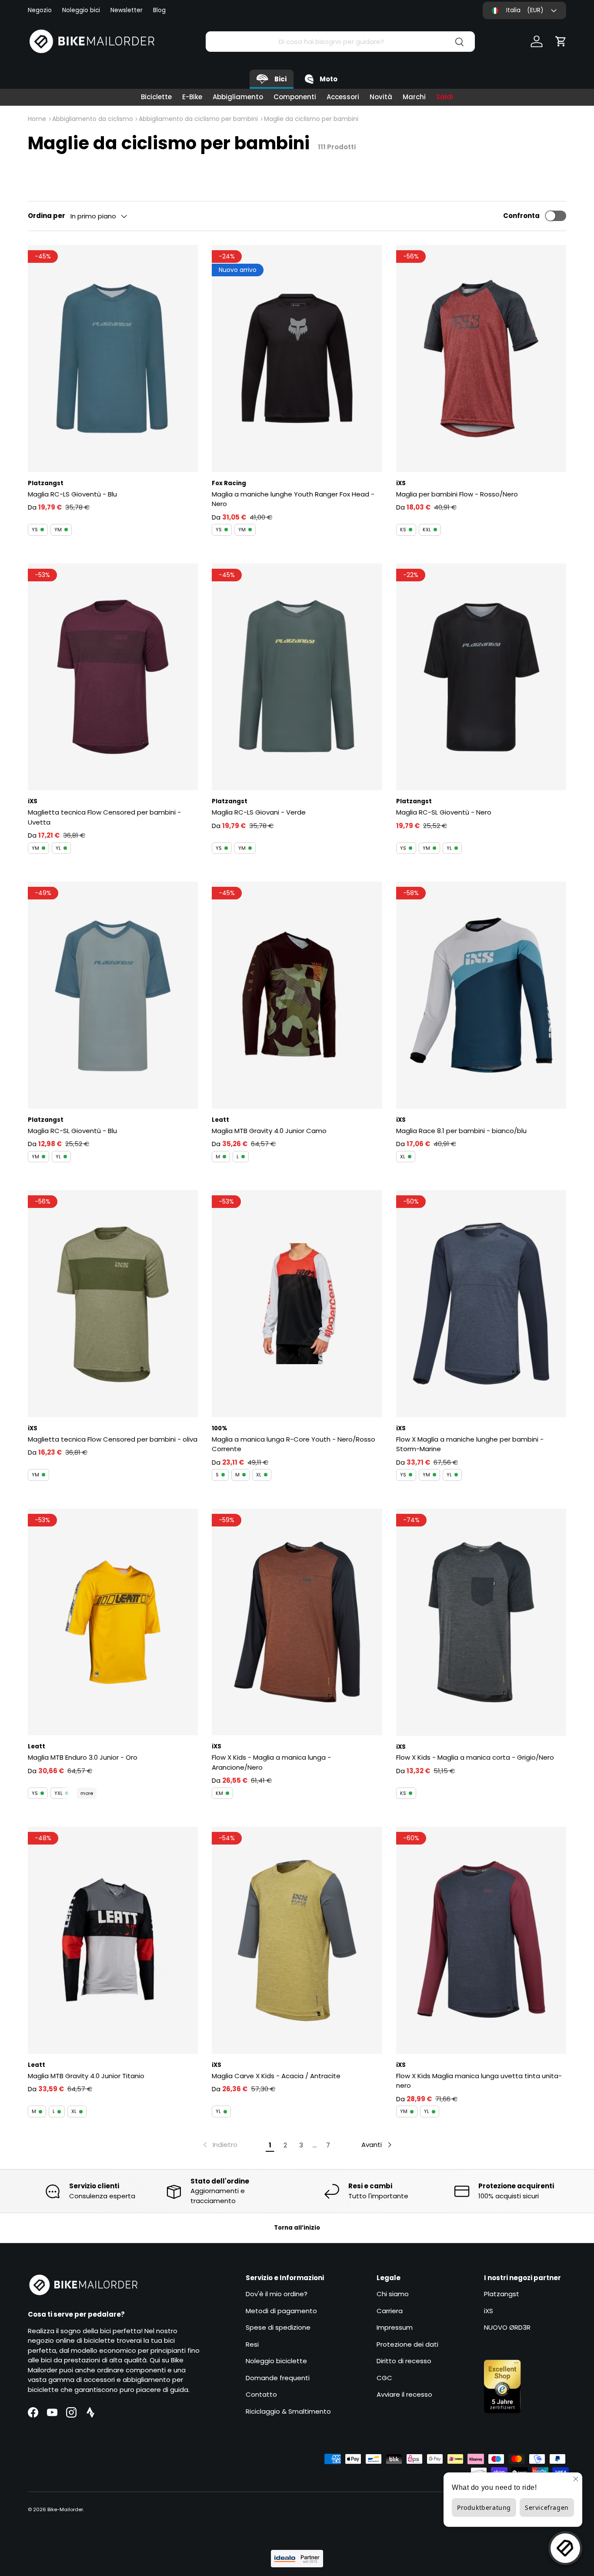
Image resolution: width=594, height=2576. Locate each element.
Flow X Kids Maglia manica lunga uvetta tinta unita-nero (479, 2081)
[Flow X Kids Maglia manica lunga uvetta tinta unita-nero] (481, 1940)
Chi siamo (393, 2294)
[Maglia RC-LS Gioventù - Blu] (113, 359)
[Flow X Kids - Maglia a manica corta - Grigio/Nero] (481, 1622)
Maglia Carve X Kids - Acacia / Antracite (276, 2076)
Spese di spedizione (278, 2327)
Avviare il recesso (404, 2394)
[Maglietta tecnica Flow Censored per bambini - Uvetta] (113, 677)
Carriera (390, 2311)
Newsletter (127, 10)
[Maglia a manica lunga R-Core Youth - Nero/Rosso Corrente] (297, 1304)
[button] (561, 41)
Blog (159, 10)
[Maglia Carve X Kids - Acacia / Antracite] (297, 1940)
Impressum (395, 2327)
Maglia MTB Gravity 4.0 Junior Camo (269, 1131)
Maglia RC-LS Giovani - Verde (259, 812)
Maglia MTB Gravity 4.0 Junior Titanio (86, 2076)
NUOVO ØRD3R (507, 2327)
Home (37, 119)
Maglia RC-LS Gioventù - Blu (72, 494)
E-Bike (192, 97)
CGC (384, 2378)
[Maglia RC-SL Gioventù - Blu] (113, 995)
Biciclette (156, 97)
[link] (219, 2145)
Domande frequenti (278, 2378)
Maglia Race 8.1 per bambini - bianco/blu (461, 1131)
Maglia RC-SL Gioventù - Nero (444, 812)
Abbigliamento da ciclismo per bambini (198, 119)
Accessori (343, 97)
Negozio (40, 10)
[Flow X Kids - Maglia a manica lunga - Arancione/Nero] (297, 1622)
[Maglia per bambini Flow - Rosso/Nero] (481, 359)
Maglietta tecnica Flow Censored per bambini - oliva (113, 1439)
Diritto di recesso (404, 2361)
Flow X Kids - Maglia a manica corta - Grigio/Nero (475, 1757)
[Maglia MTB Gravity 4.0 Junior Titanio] (113, 1940)
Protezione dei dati (407, 2344)
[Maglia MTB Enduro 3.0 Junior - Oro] (113, 1622)
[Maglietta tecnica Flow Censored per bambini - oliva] (113, 1304)
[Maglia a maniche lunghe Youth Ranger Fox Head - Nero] (297, 359)
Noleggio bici (81, 10)
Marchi (414, 97)
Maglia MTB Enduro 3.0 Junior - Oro (83, 1757)
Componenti (295, 97)
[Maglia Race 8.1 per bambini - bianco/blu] (481, 995)
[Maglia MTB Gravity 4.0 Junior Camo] (297, 995)
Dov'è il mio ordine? (277, 2294)
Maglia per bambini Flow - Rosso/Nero (457, 494)
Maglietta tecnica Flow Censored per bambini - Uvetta (104, 817)
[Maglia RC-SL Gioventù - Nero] (481, 677)
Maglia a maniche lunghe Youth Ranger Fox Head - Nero (293, 499)
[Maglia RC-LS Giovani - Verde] (297, 677)
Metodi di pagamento (281, 2311)
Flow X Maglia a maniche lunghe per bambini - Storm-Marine (470, 1444)
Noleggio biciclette (276, 2361)
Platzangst (502, 2294)
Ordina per (47, 216)
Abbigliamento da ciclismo (93, 119)
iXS (489, 2311)
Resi (252, 2344)
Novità (381, 97)
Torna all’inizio (297, 2228)
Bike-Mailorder (65, 2509)
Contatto (261, 2394)
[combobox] (340, 42)
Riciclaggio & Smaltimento (288, 2411)
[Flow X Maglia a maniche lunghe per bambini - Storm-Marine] (481, 1304)
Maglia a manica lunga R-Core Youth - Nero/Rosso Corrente (294, 1444)
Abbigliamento (238, 97)
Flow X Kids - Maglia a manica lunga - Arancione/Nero (271, 1762)
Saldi (445, 97)
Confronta (521, 216)
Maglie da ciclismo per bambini (311, 119)
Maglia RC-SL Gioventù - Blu (72, 1131)
